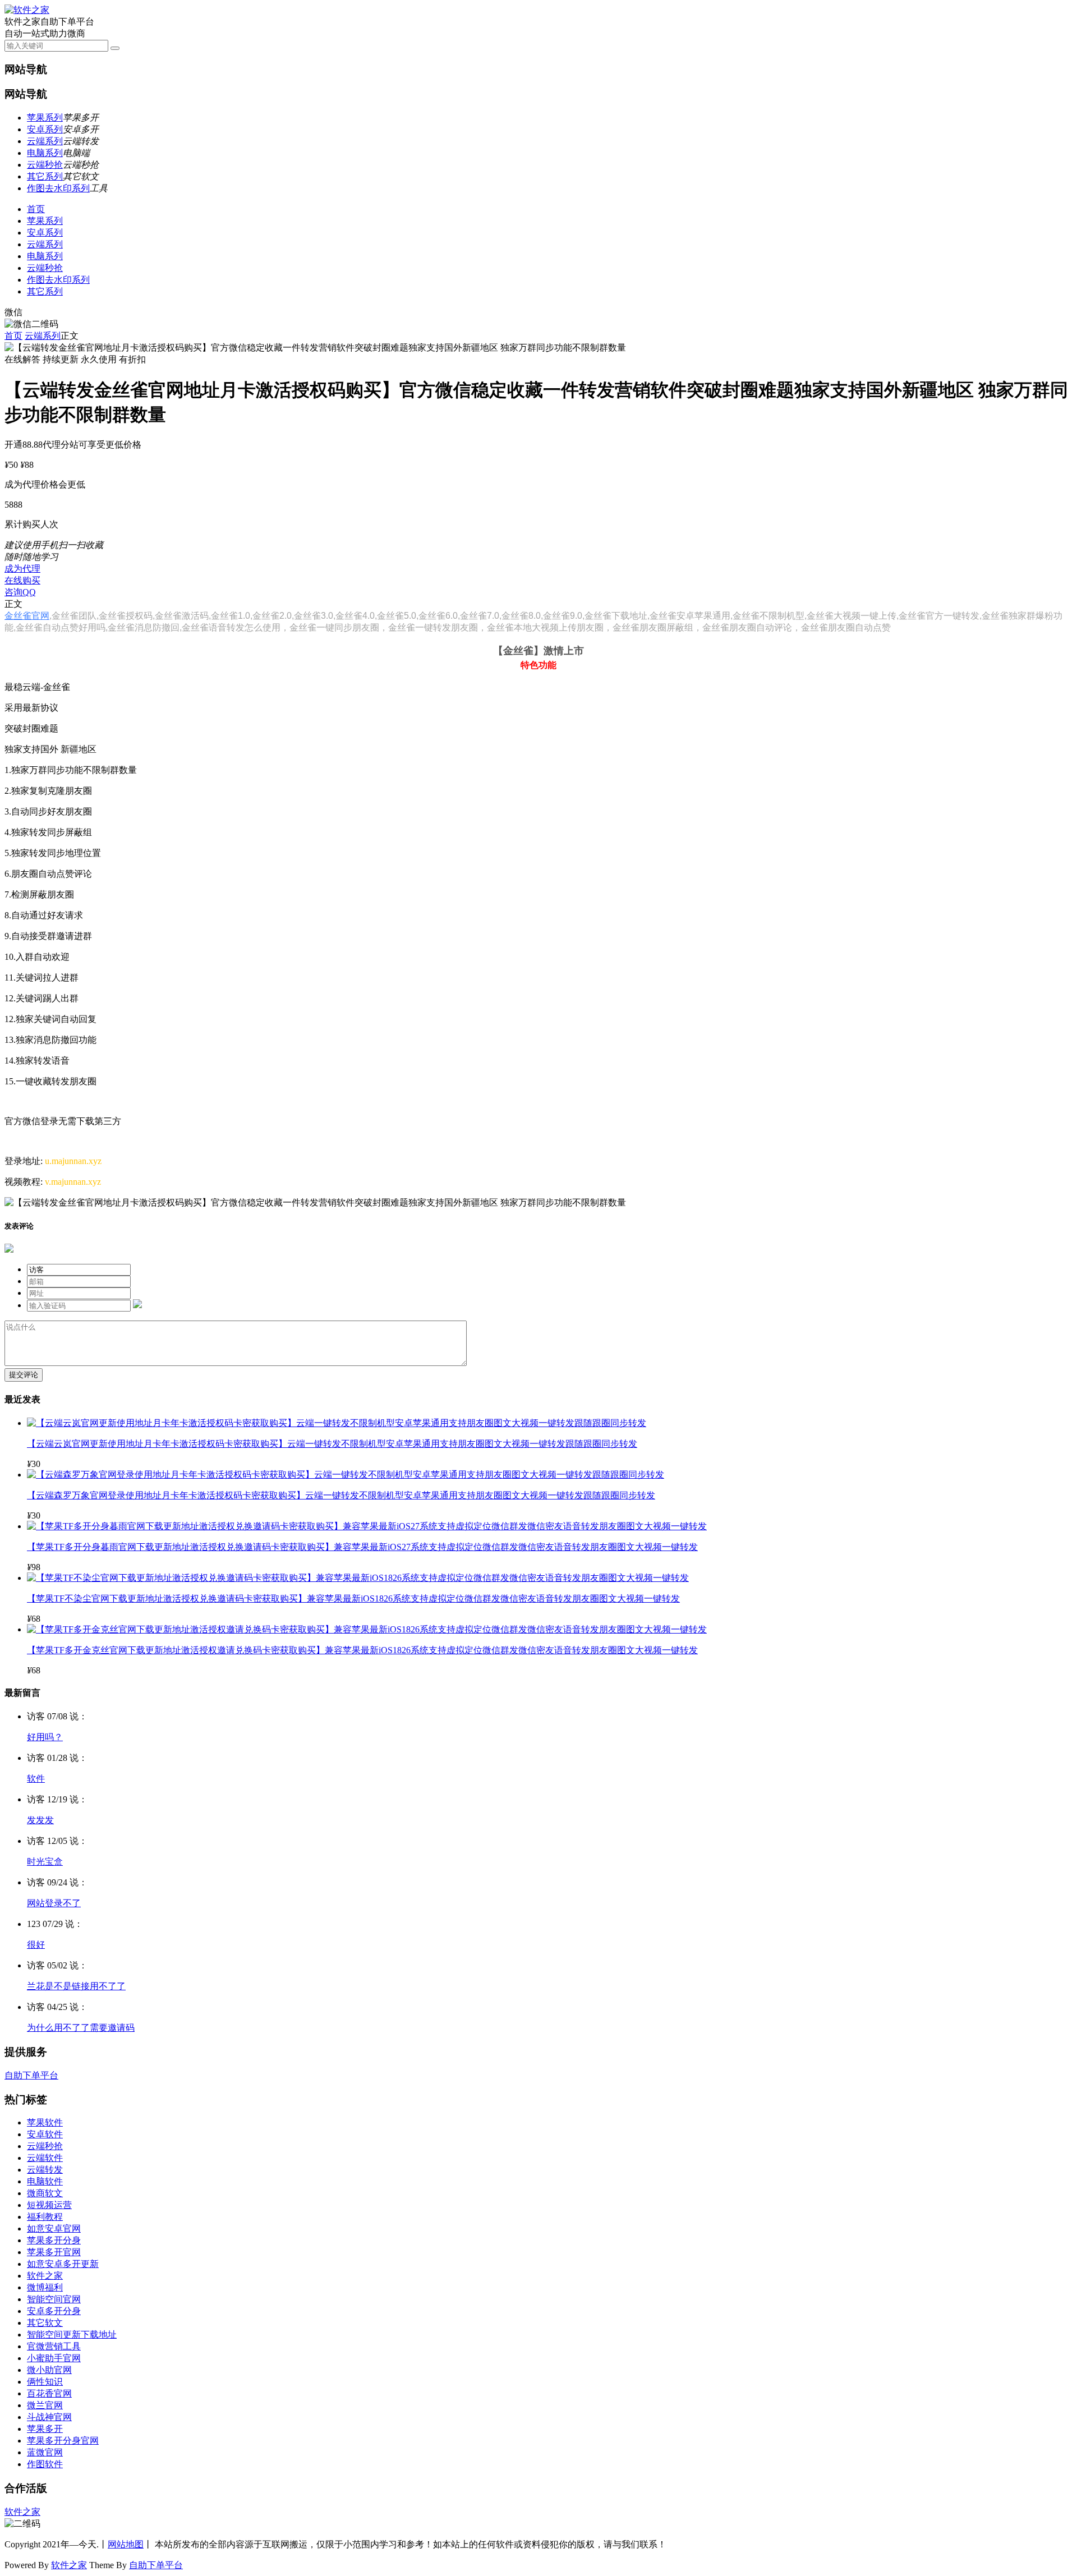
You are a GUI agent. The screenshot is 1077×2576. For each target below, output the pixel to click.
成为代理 (22, 569)
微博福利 (45, 2287)
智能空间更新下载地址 (72, 2334)
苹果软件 (45, 2122)
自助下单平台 (31, 2075)
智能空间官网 (54, 2299)
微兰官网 (45, 2405)
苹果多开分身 (54, 2240)
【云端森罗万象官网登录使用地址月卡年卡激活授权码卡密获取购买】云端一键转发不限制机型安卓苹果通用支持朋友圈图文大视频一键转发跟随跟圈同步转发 (341, 1495)
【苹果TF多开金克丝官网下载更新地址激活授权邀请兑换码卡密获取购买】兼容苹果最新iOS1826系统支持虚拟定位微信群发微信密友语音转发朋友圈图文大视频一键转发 (362, 1650)
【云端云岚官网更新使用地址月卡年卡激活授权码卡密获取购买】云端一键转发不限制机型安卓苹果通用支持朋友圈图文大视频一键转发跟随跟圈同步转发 (332, 1444)
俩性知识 (45, 2382)
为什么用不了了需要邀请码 (81, 2028)
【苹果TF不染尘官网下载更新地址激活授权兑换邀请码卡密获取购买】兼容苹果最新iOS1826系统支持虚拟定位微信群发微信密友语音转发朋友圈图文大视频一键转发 (353, 1599)
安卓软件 (45, 2134)
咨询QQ (20, 592)
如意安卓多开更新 (63, 2264)
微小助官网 (49, 2370)
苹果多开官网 (54, 2252)
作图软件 (45, 2464)
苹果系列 (45, 118)
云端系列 (45, 141)
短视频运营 (49, 2205)
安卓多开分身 (54, 2311)
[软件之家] (27, 10)
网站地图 (126, 2544)
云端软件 (45, 2158)
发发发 (40, 1820)
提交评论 (24, 1375)
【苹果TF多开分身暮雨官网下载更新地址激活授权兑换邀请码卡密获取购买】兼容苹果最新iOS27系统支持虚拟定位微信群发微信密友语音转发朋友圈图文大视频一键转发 (362, 1547)
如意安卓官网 (54, 2228)
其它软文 (45, 2323)
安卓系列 (45, 129)
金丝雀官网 (27, 616)
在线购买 (22, 580)
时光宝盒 (45, 1862)
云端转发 (45, 2170)
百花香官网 (49, 2393)
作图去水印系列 (58, 188)
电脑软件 (45, 2181)
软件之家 (45, 2276)
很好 (36, 1945)
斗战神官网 (49, 2417)
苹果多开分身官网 (63, 2441)
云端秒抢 (45, 165)
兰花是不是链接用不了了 (76, 1986)
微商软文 (45, 2193)
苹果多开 (45, 2429)
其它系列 (45, 176)
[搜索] (115, 48)
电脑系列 (45, 153)
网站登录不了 (54, 1903)
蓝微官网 (45, 2452)
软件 (36, 1779)
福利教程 (45, 2217)
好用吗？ (45, 1737)
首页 (36, 209)
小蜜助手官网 (54, 2358)
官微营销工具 (54, 2346)
